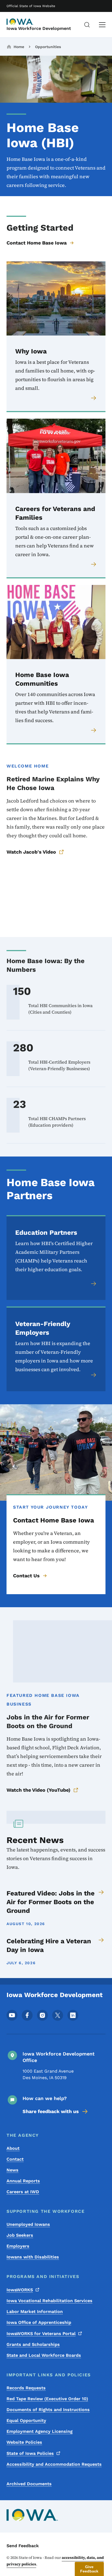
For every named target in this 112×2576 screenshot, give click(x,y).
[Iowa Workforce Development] (20, 22)
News (13, 2170)
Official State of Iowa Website (31, 6)
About (13, 2148)
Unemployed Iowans (28, 2224)
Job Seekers (20, 2235)
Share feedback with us (51, 2111)
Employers (18, 2246)
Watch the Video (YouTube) (38, 1790)
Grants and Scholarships (33, 2344)
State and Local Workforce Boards (44, 2355)
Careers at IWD (23, 2192)
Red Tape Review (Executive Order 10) (47, 2399)
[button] (89, 2569)
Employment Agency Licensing (40, 2431)
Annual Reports (23, 2181)
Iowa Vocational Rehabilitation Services (49, 2301)
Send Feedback (23, 2546)
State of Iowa (30, 2453)
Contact (15, 2159)
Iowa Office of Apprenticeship (39, 2322)
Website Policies (24, 2442)
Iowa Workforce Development (39, 28)
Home (19, 47)
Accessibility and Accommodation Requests (54, 2464)
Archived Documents (29, 2484)
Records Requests (26, 2388)
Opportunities (48, 47)
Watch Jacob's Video (31, 852)
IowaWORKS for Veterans (41, 2334)
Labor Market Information (35, 2312)
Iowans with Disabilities (33, 2257)
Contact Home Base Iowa (37, 243)
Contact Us (26, 1576)
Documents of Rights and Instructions (48, 2410)
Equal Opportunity (26, 2420)
